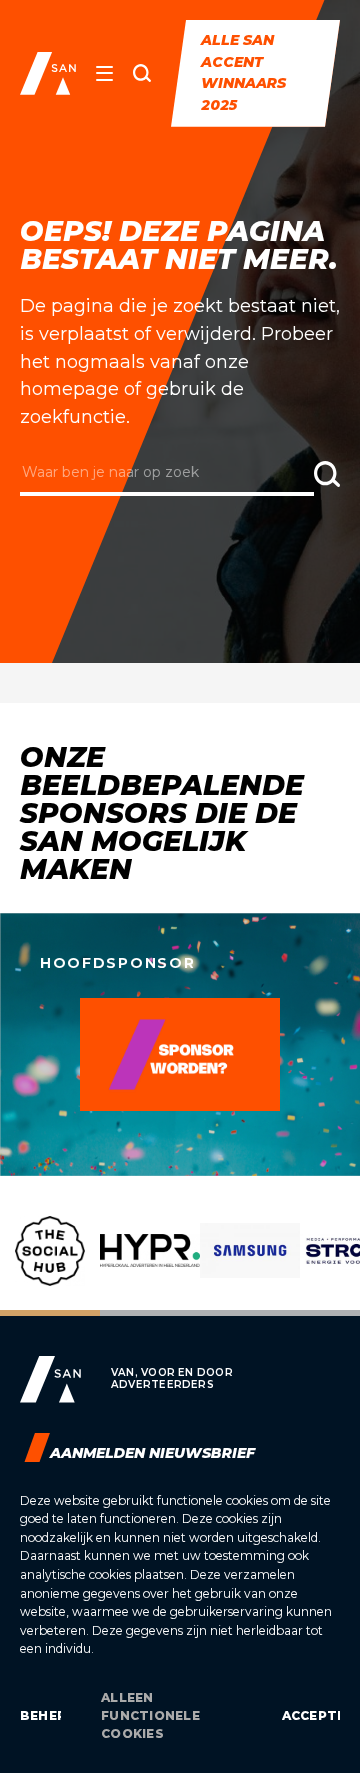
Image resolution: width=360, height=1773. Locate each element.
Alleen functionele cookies (150, 1715)
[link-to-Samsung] (250, 1266)
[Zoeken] (142, 73)
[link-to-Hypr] (150, 1266)
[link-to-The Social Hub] (50, 1266)
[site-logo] (48, 73)
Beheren (40, 1715)
